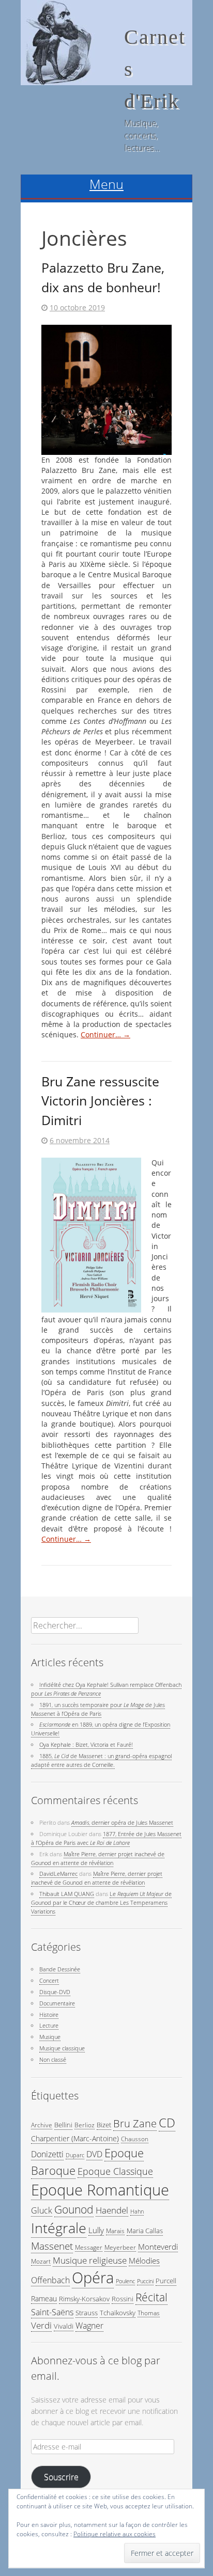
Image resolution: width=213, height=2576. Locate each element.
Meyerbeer (120, 2247)
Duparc (75, 2155)
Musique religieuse (90, 2260)
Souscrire (61, 2477)
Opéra (93, 2278)
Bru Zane (135, 2123)
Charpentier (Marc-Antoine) (75, 2138)
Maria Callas (145, 2231)
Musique (50, 2037)
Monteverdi (158, 2247)
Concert (49, 1980)
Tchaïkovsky (118, 2313)
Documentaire (57, 2003)
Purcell (166, 2281)
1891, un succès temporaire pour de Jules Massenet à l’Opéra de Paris (98, 1709)
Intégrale (59, 2228)
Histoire (49, 2014)
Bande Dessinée (60, 1969)
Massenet (52, 2246)
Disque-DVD (55, 1992)
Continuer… (105, 1035)
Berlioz (85, 2125)
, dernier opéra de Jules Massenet (122, 1822)
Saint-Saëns (52, 2312)
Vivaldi (64, 2326)
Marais (115, 2231)
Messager (89, 2247)
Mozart (41, 2261)
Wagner (89, 2326)
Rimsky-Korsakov (84, 2299)
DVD (94, 2154)
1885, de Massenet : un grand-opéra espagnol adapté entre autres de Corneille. (101, 1760)
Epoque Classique (115, 2171)
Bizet (104, 2125)
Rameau (44, 2298)
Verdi (41, 2325)
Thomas (149, 2313)
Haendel (112, 2210)
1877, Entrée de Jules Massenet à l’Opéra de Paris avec (106, 1838)
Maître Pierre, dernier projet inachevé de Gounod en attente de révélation (98, 1858)
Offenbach (50, 2280)
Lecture (49, 2025)
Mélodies (144, 2261)
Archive (42, 2125)
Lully (96, 2230)
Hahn (137, 2211)
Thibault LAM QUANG (67, 1894)
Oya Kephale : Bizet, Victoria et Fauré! (86, 1744)
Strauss (87, 2313)
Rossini (123, 2299)
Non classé (53, 2059)
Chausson (135, 2139)
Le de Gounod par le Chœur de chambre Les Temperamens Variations (101, 1902)
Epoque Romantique (100, 2190)
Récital (151, 2297)
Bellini (63, 2125)
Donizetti (47, 2154)
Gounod (74, 2209)
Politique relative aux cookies (115, 2534)
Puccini (145, 2281)
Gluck (42, 2210)
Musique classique (62, 2048)
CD (167, 2123)
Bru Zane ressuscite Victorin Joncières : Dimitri (100, 1101)
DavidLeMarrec (58, 1874)
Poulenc (125, 2281)
